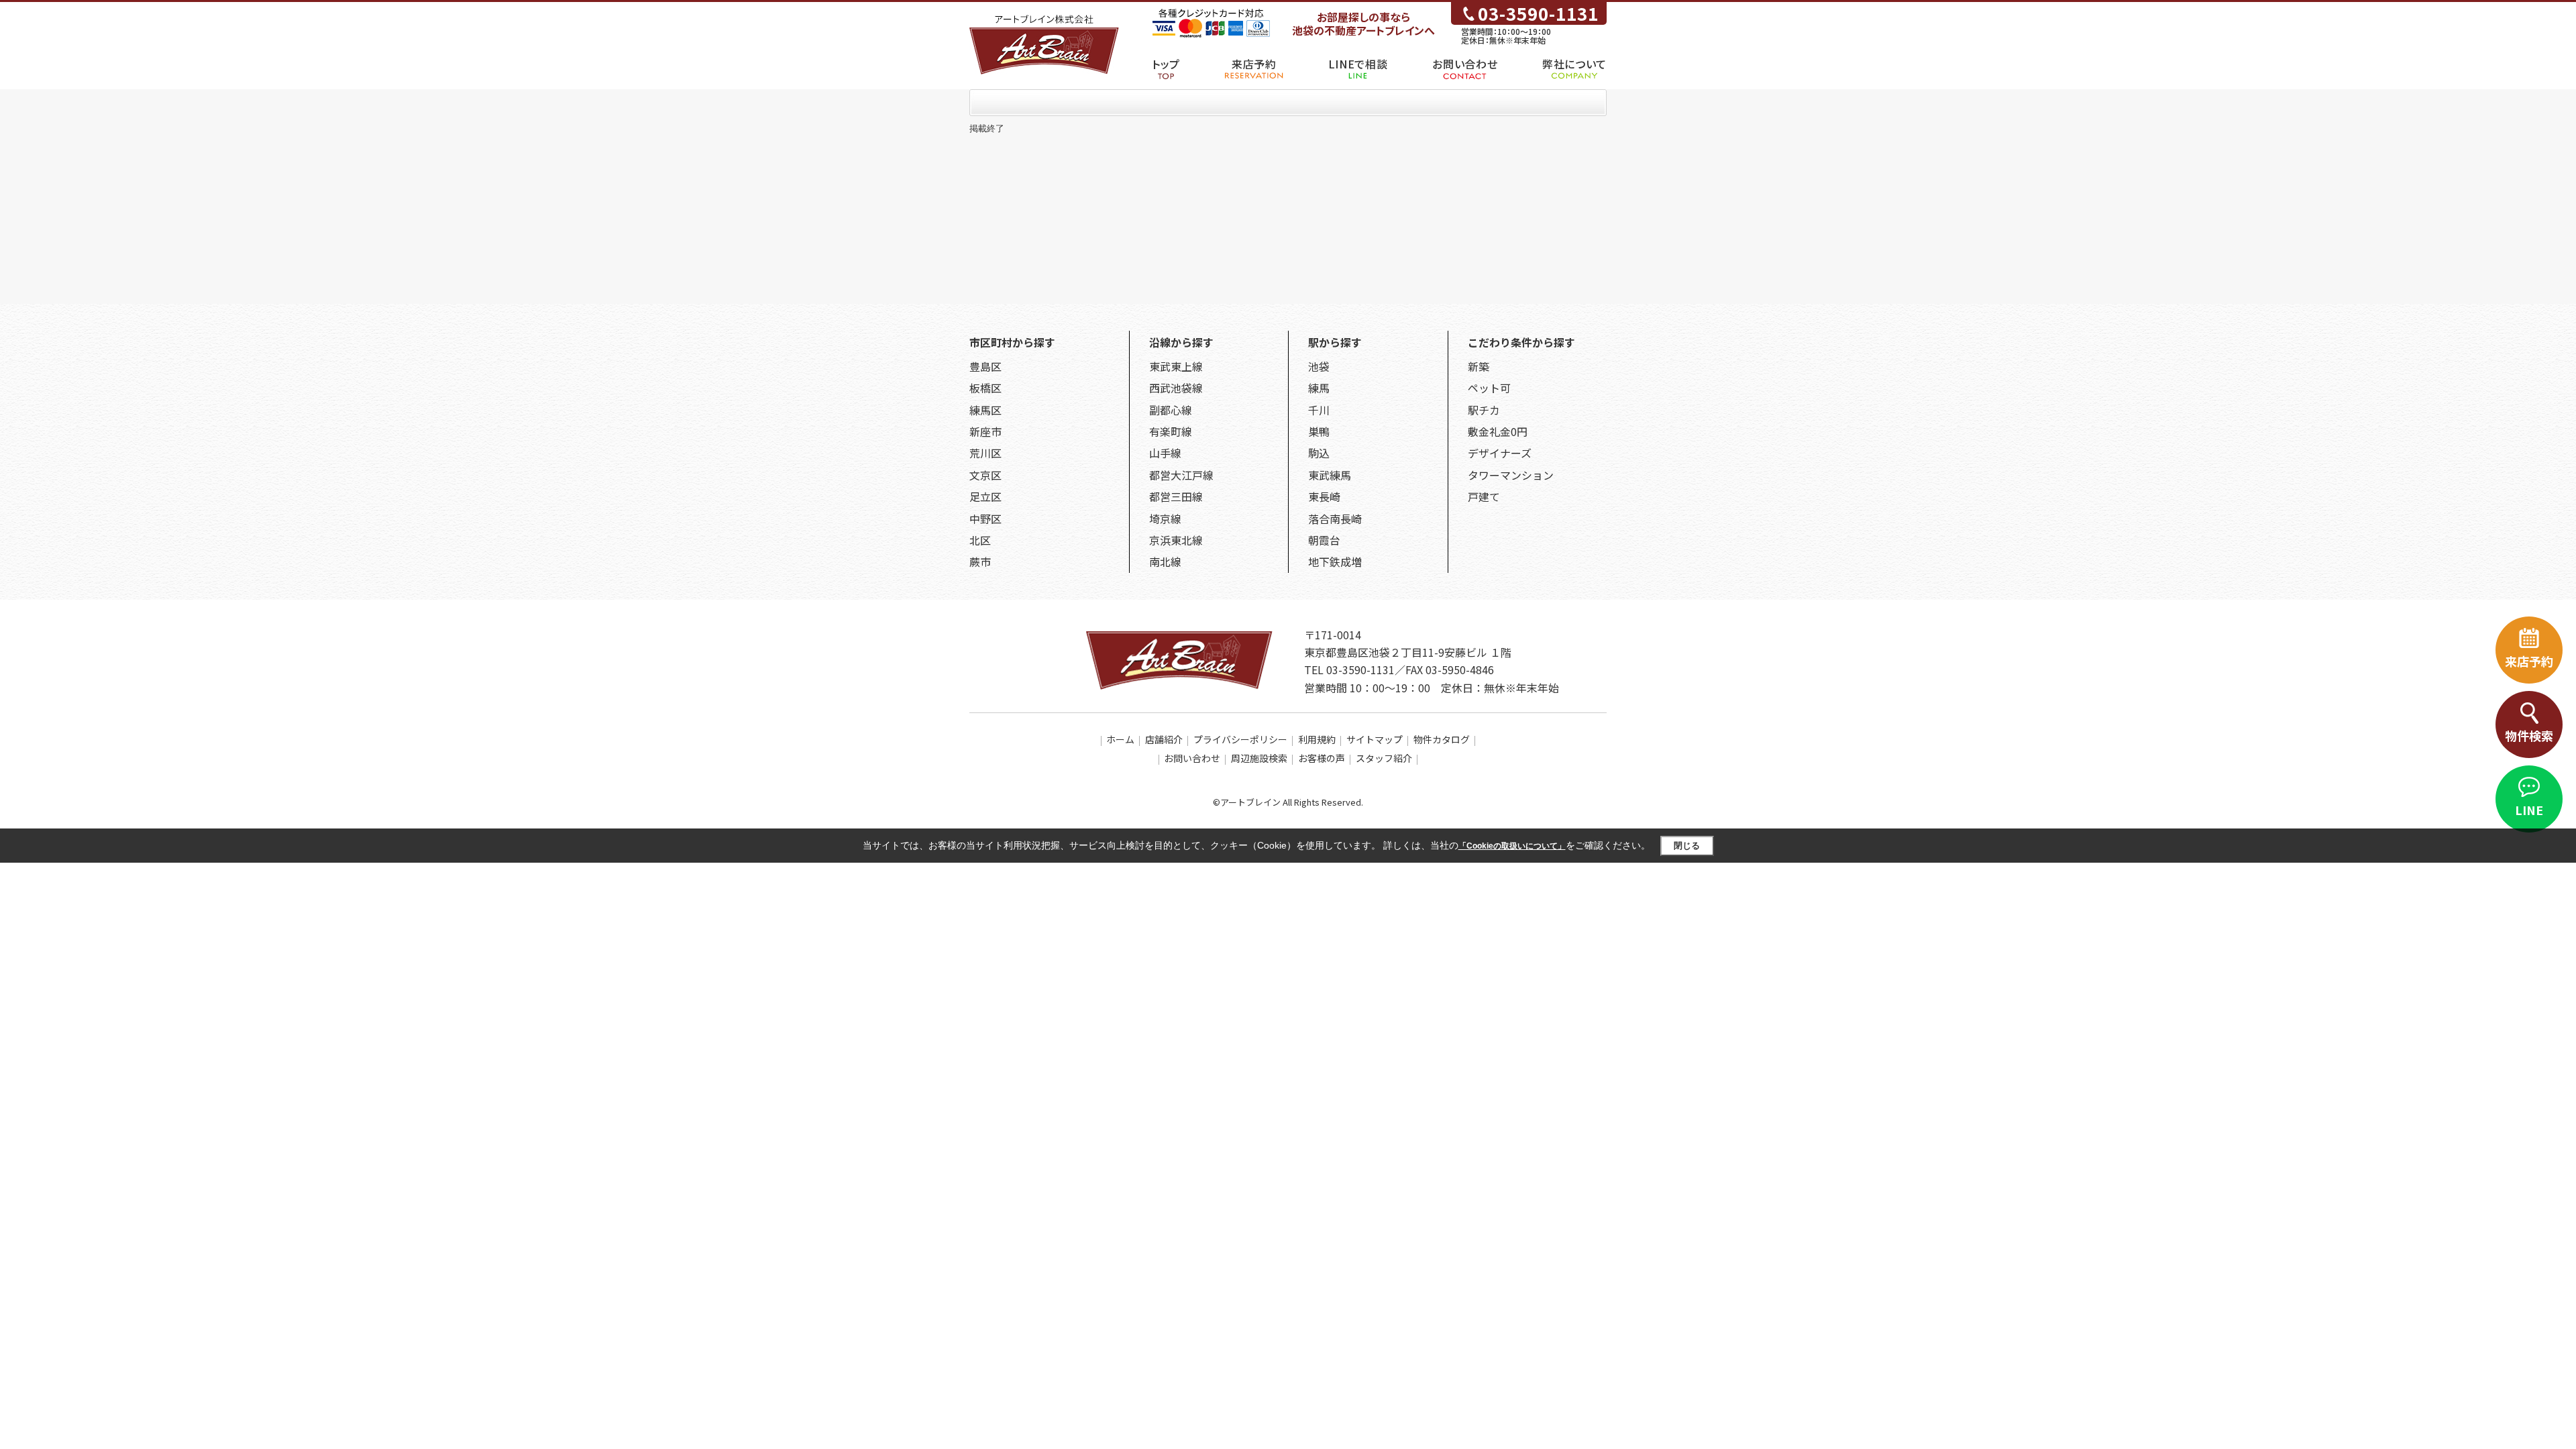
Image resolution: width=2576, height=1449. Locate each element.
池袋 (1319, 366)
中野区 (985, 519)
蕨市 (980, 561)
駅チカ (1484, 410)
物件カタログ (1442, 739)
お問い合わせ (1465, 64)
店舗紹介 (1164, 739)
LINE (2529, 810)
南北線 (1165, 561)
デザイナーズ (1500, 453)
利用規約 (1317, 739)
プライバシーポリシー (1240, 739)
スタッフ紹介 (1384, 758)
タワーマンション (1511, 475)
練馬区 (985, 410)
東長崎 (1324, 496)
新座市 (985, 431)
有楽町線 (1171, 431)
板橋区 (985, 388)
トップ (1166, 64)
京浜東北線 (1176, 540)
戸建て (1484, 496)
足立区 (985, 496)
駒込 (1319, 453)
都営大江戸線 (1181, 475)
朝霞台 (1324, 540)
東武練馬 (1330, 475)
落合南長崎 (1335, 519)
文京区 (985, 475)
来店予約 (1254, 64)
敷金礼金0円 (1498, 431)
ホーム (1120, 739)
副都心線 (1171, 410)
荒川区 (985, 453)
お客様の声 (1322, 758)
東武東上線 (1176, 366)
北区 (980, 540)
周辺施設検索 (1259, 758)
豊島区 (985, 366)
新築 (1479, 366)
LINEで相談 (1358, 64)
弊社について (1574, 64)
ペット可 (1489, 388)
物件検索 (2529, 735)
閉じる (1687, 846)
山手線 (1165, 453)
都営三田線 (1176, 496)
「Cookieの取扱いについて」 (1512, 846)
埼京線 (1165, 519)
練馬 (1319, 388)
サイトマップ (1375, 739)
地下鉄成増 (1335, 561)
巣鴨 (1319, 431)
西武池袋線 (1176, 388)
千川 (1319, 410)
